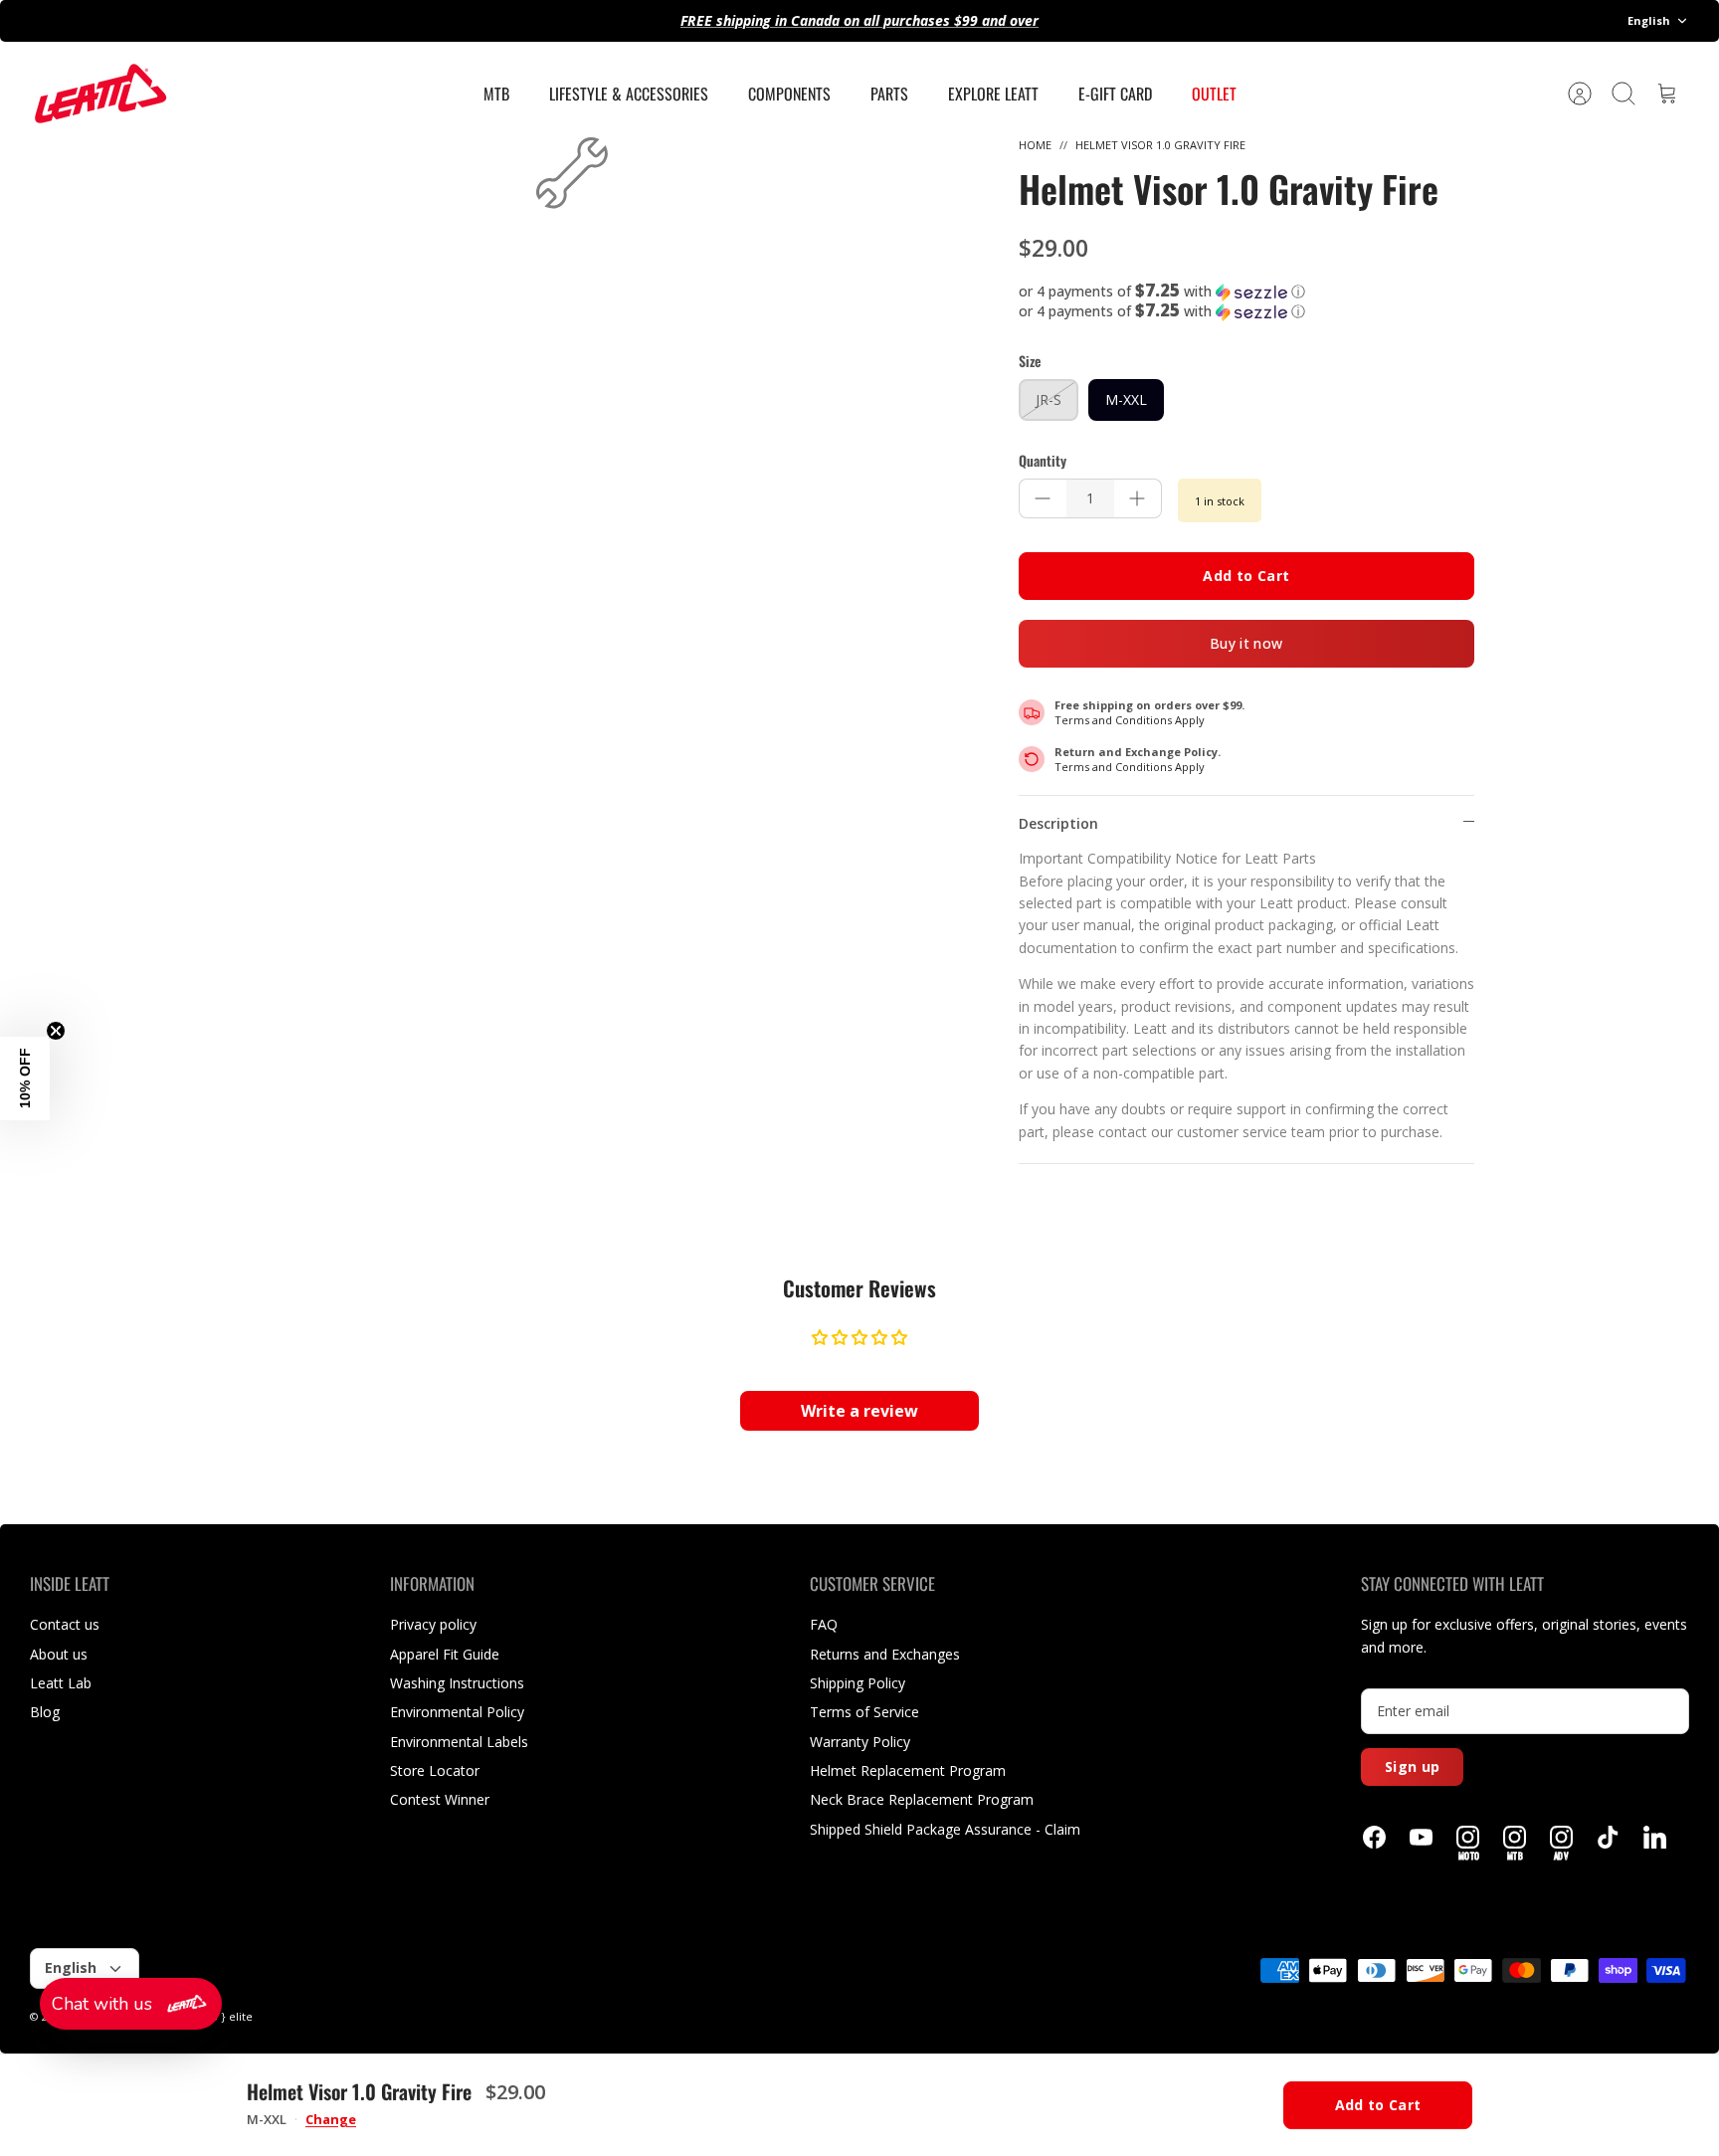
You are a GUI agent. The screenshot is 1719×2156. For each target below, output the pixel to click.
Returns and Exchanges (885, 1654)
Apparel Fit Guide (445, 1654)
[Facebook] (1374, 1837)
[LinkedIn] (1655, 1837)
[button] (1246, 292)
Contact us (65, 1624)
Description (1058, 823)
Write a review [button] (859, 1411)
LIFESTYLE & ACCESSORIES (629, 94)
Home (1035, 145)
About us (59, 1654)
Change (331, 2120)
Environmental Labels (459, 1742)
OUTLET (1214, 94)
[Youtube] (1421, 1837)
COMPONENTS (789, 94)
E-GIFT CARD (1115, 94)
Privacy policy (433, 1624)
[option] (572, 173)
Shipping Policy (858, 1683)
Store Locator (435, 1770)
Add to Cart (1246, 576)
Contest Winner (440, 1799)
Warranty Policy (860, 1742)
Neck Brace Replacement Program (922, 1799)
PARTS (889, 94)
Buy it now (1246, 643)
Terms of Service (864, 1712)
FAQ (824, 1624)
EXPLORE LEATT (993, 94)
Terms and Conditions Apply (1130, 720)
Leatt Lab (61, 1683)
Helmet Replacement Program (908, 1770)
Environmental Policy (457, 1712)
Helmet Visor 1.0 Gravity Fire (1160, 145)
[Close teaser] (56, 1031)
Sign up (1412, 1766)
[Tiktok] (1608, 1837)
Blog (45, 1712)
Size (1030, 361)
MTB (496, 94)
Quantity (1043, 461)
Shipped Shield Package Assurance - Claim (945, 1829)
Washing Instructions (457, 1683)
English (1649, 20)
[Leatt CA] (99, 94)
